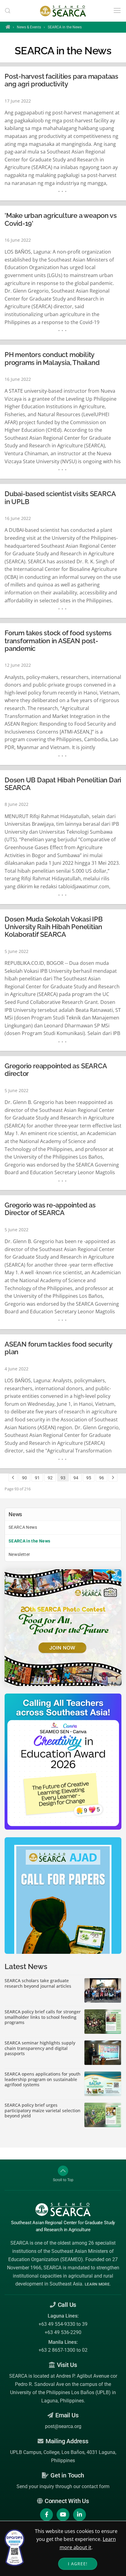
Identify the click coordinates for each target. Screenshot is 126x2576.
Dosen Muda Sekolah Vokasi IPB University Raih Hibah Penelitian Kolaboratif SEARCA (54, 927)
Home (8, 27)
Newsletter (19, 1554)
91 (37, 1478)
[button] (8, 11)
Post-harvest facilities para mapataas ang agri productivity (61, 80)
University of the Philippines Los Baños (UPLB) (60, 2392)
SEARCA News (23, 1527)
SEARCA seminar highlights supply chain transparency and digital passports (40, 2048)
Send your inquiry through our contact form (63, 2486)
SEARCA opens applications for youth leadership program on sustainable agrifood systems (43, 2079)
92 (50, 1478)
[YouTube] (63, 2515)
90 (24, 1478)
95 (89, 1478)
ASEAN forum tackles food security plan (58, 1348)
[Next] (113, 1477)
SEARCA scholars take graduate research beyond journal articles (38, 1983)
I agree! (78, 2564)
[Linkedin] (80, 2515)
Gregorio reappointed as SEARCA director (56, 1070)
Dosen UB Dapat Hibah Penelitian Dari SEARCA (63, 784)
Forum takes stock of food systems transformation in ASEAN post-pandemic (58, 641)
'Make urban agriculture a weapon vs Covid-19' (61, 219)
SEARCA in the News (29, 1541)
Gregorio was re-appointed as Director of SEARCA (50, 1209)
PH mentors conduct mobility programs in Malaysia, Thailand (52, 359)
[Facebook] (46, 2515)
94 (76, 1478)
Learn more (97, 2284)
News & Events (29, 27)
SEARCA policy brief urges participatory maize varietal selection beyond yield (43, 2111)
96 (102, 1478)
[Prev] (13, 1477)
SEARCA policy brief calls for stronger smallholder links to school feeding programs (43, 2017)
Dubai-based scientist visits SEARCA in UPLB (60, 498)
